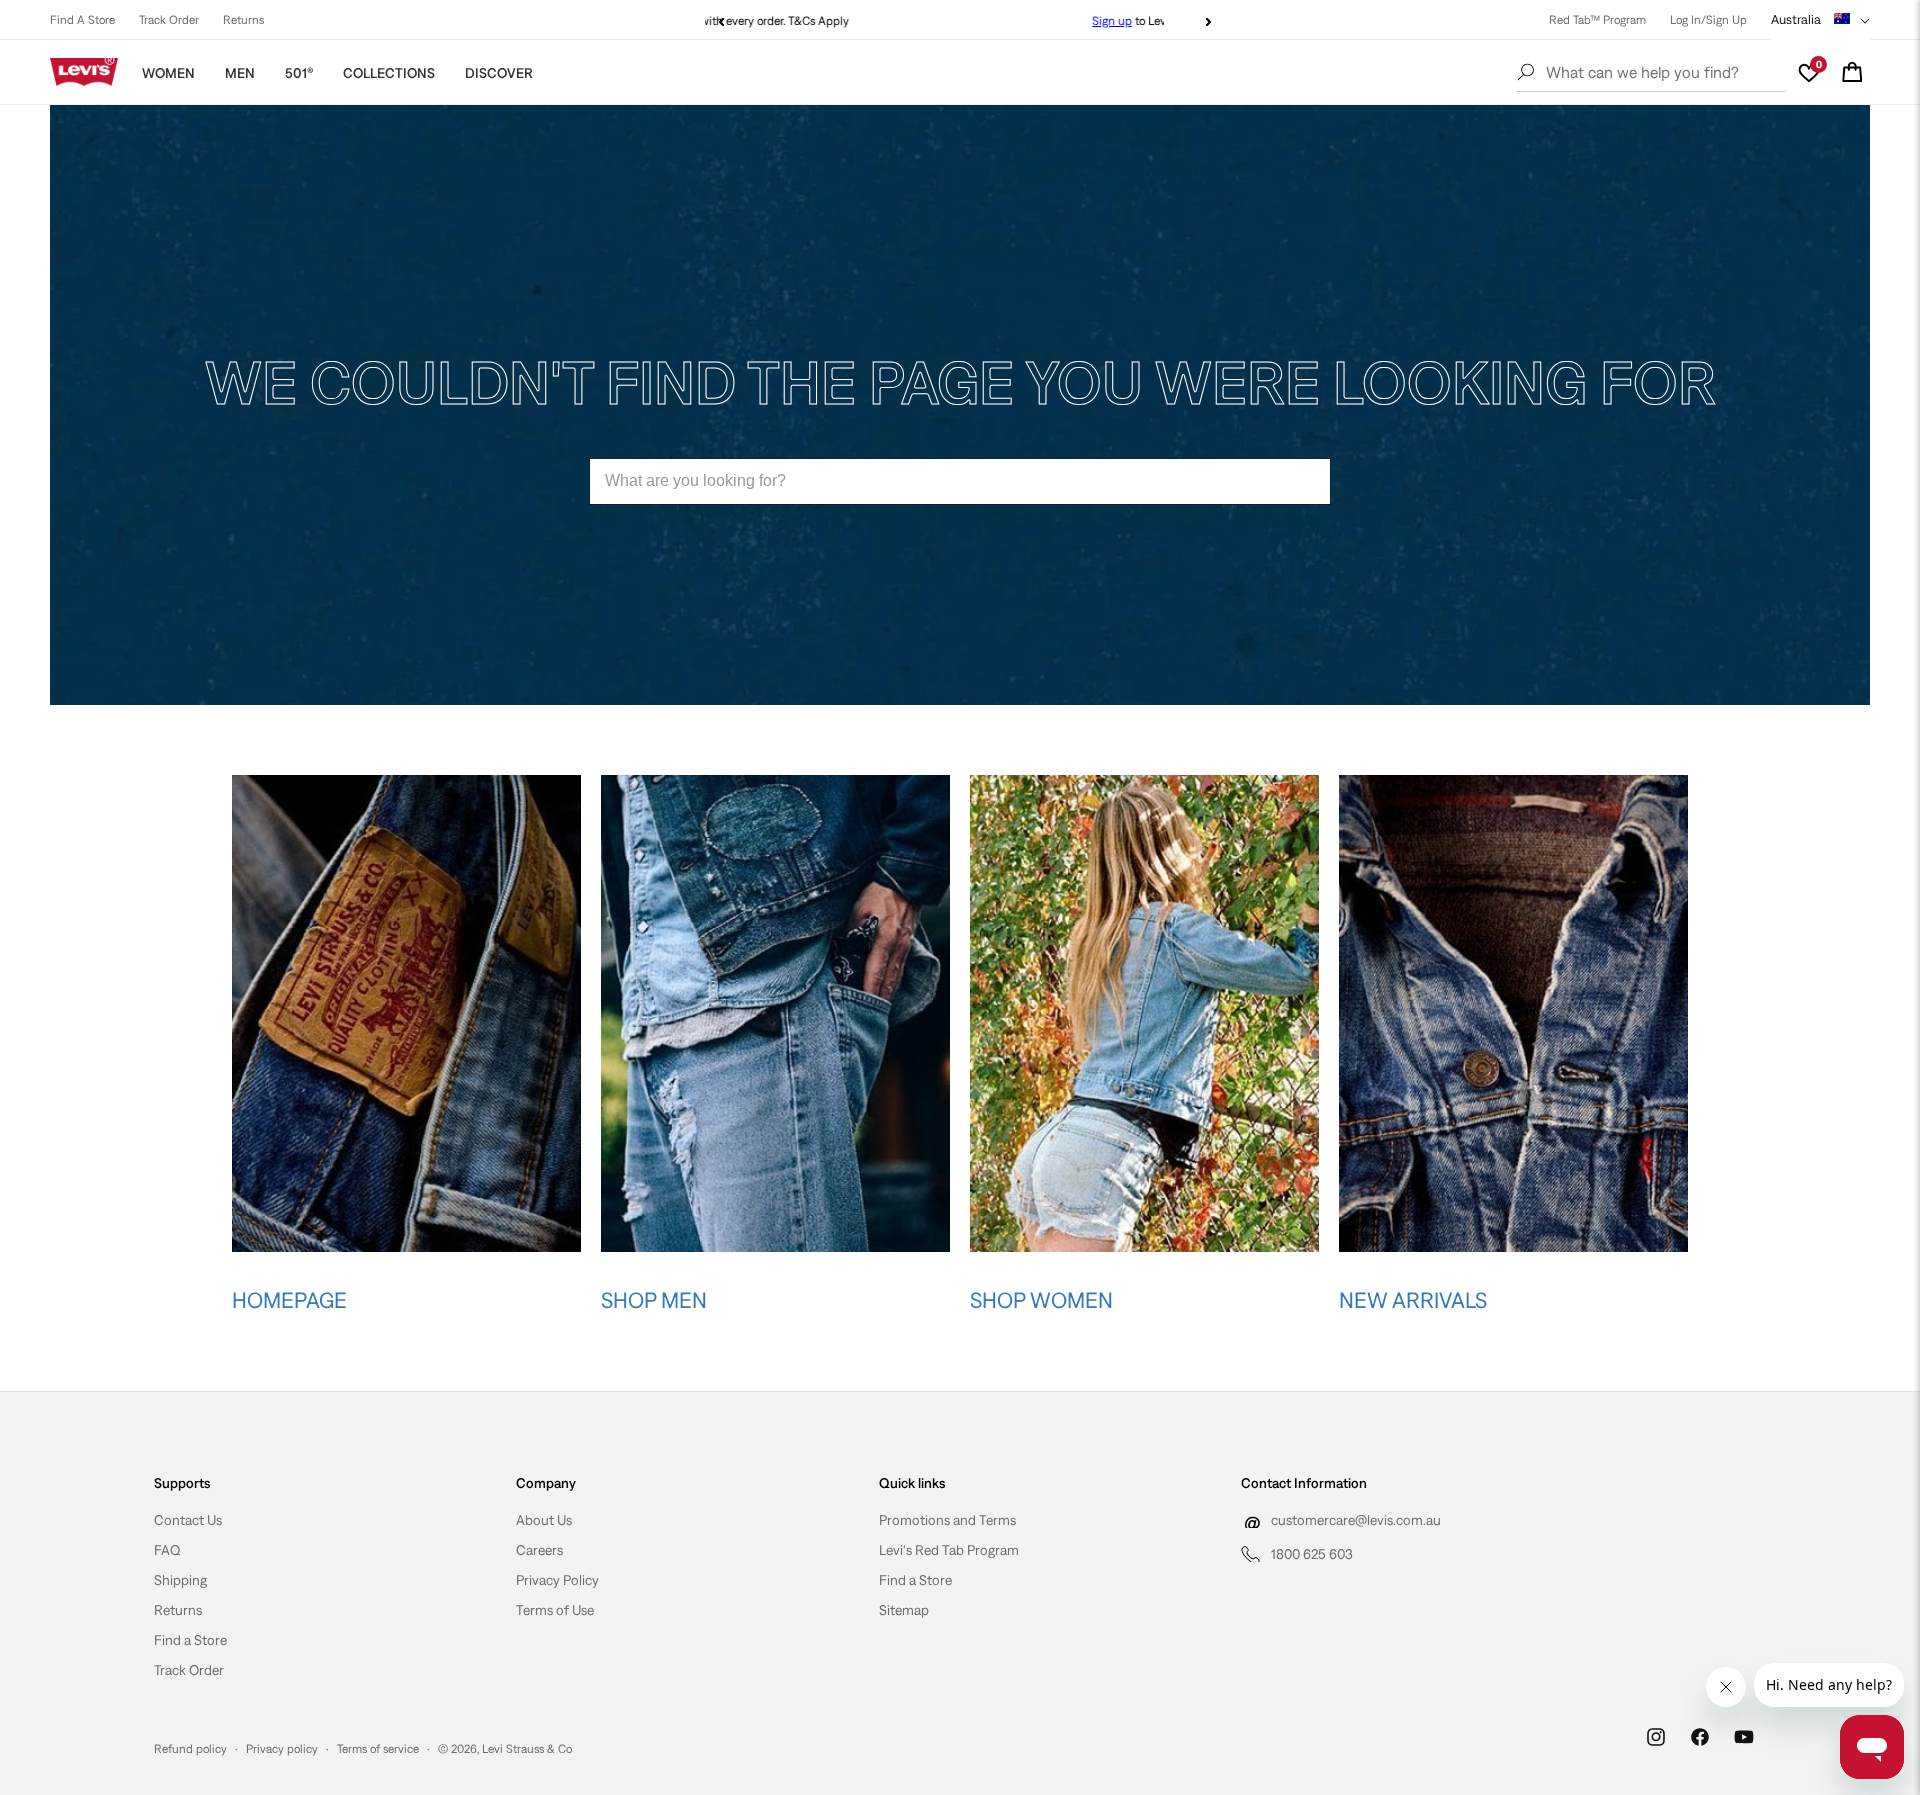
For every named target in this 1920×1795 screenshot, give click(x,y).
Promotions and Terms (947, 1520)
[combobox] (960, 481)
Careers (539, 1550)
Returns (243, 20)
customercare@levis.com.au (1356, 1520)
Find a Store (190, 1640)
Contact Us (188, 1520)
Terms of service (378, 1749)
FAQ (167, 1550)
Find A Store (82, 20)
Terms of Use (555, 1610)
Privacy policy (282, 1749)
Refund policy (190, 1749)
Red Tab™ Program (1597, 20)
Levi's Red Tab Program (949, 1550)
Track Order (169, 20)
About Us (544, 1520)
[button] (1852, 72)
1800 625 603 (1312, 1554)
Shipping (180, 1580)
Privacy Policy (557, 1580)
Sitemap (904, 1610)
